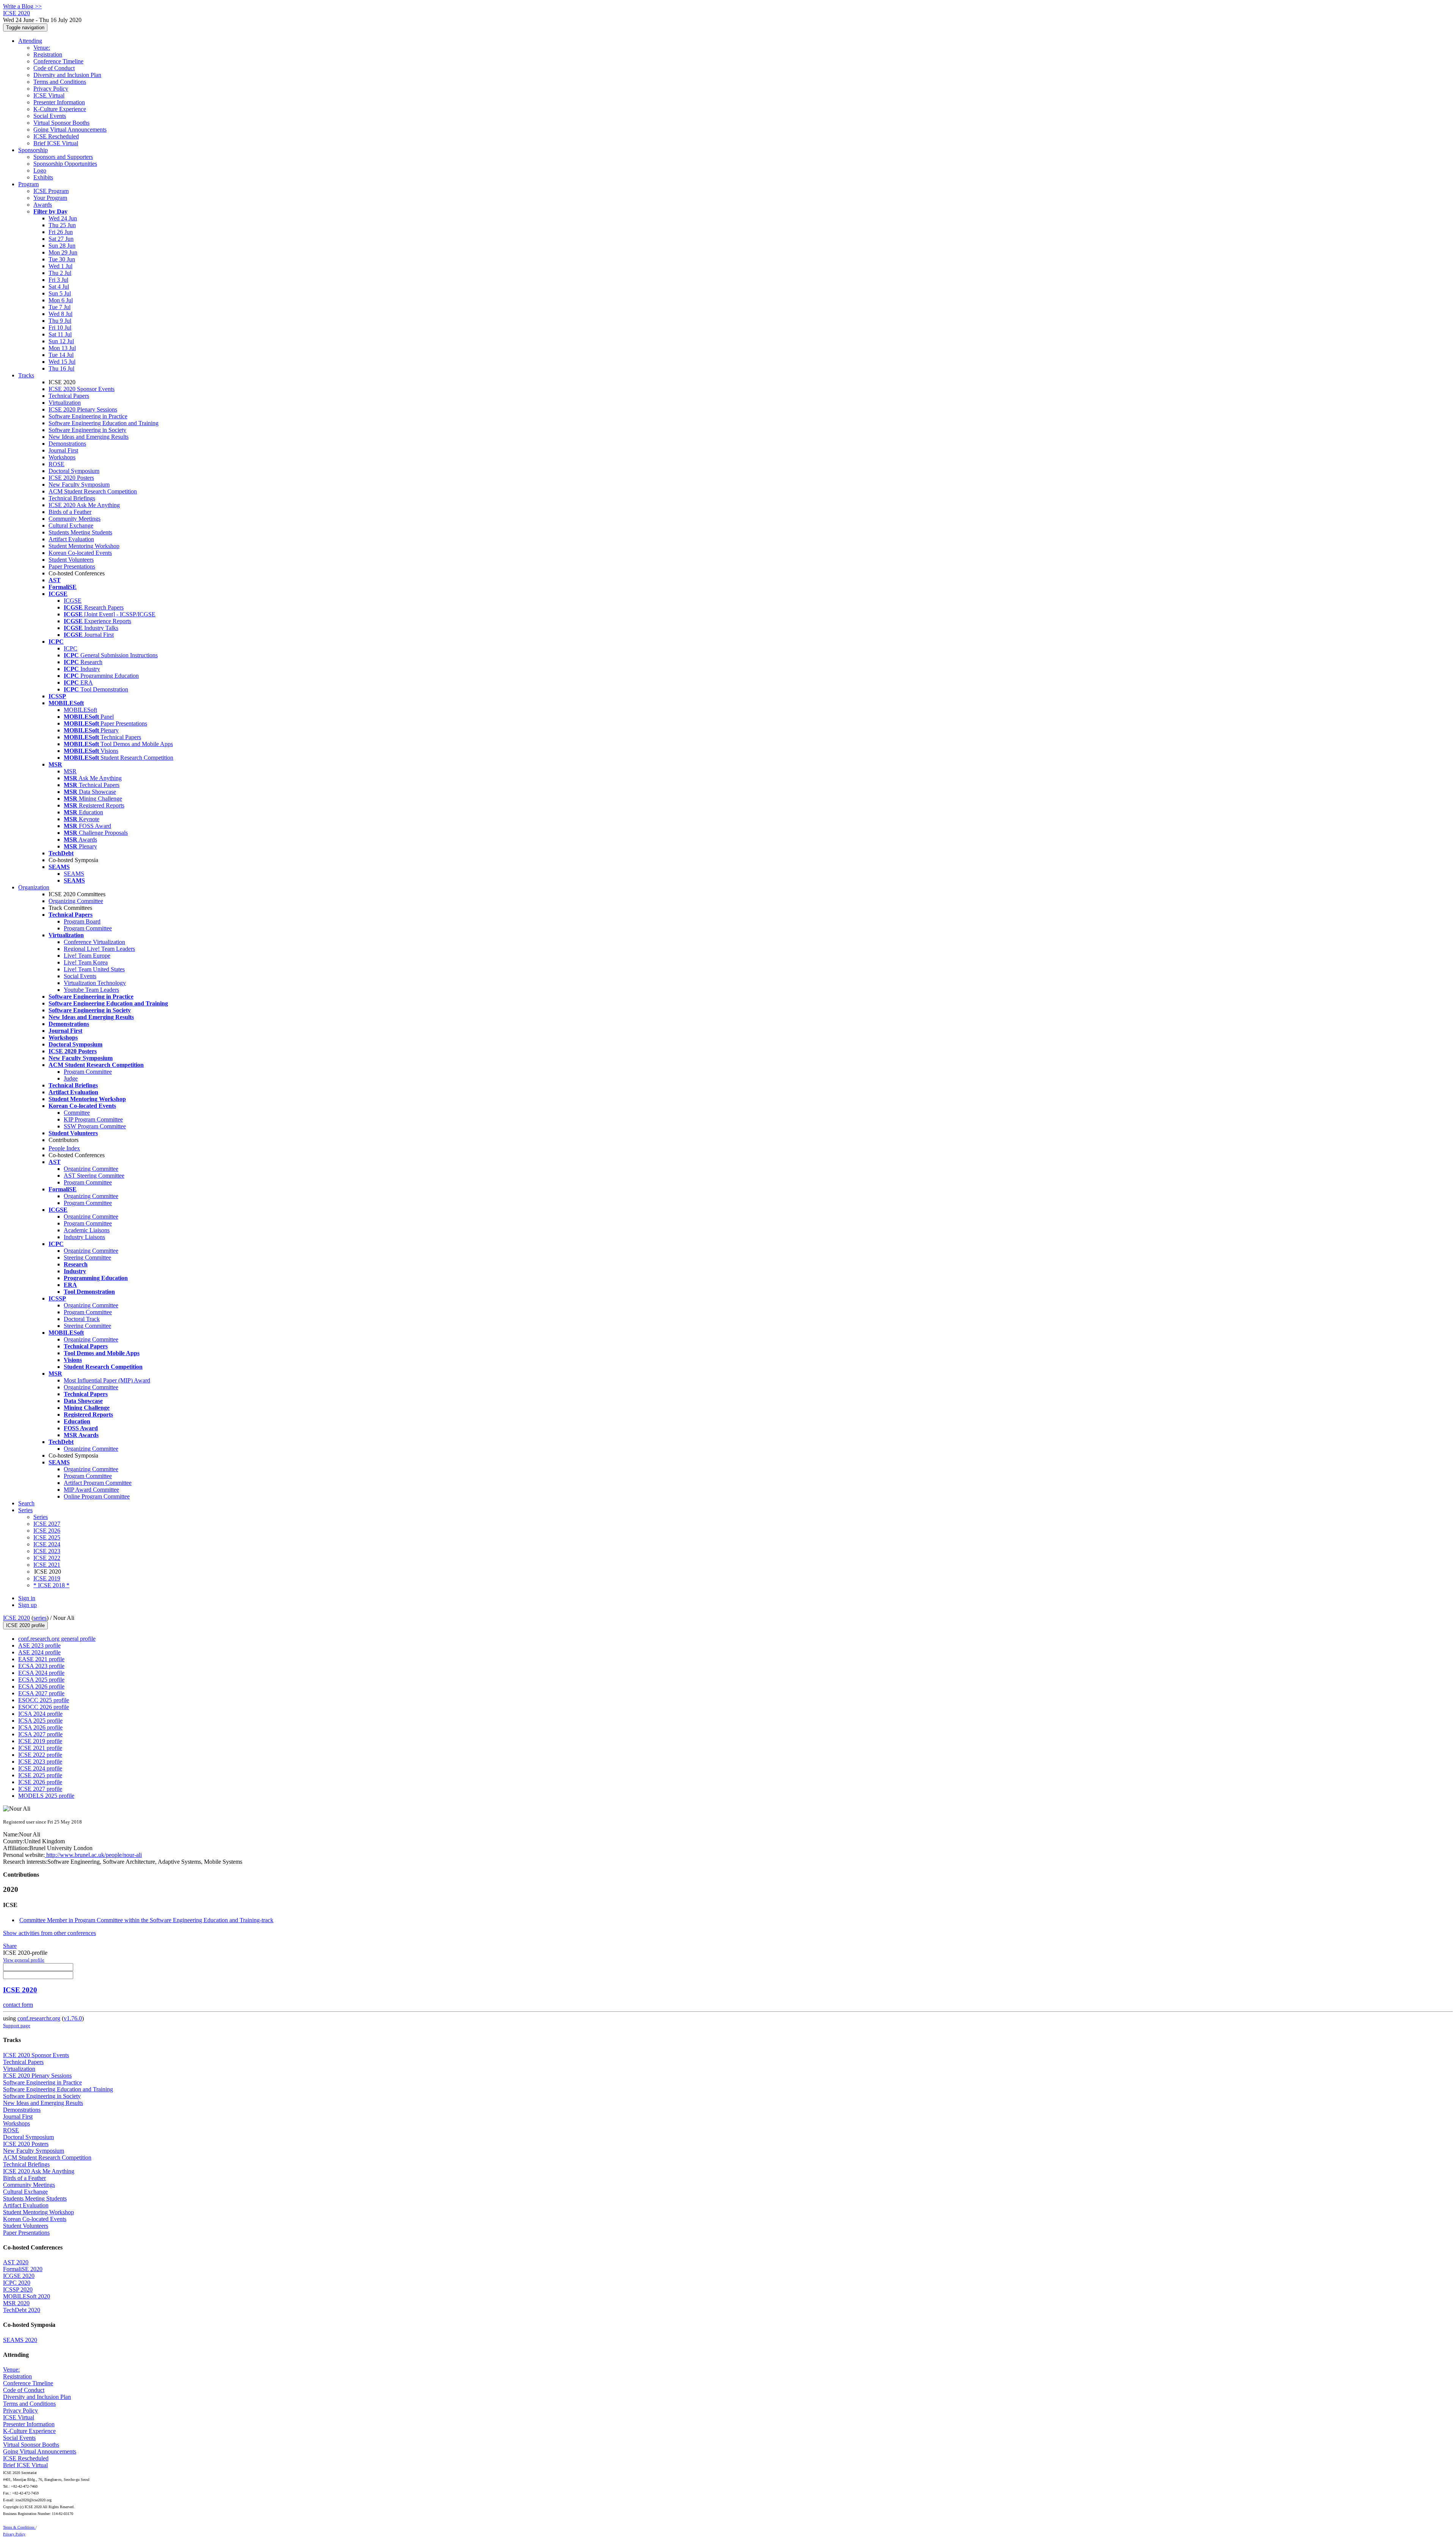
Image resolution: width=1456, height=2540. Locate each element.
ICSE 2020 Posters (71, 478)
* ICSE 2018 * (51, 1585)
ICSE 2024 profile (40, 1768)
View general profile (24, 1960)
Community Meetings (75, 519)
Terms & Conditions (19, 2527)
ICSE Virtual (49, 95)
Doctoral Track (82, 1319)
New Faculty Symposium (79, 485)
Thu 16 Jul (61, 368)
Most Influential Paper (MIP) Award (107, 1380)
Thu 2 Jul (60, 273)
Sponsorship (33, 150)
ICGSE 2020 (19, 2276)
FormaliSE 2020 (23, 2269)
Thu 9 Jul (60, 321)
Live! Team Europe (87, 956)
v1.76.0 (73, 2018)
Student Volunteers (71, 560)
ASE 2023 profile (39, 1645)
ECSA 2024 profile (41, 1673)
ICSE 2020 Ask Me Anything (84, 505)
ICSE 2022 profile (40, 1755)
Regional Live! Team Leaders (99, 949)
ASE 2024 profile (39, 1652)
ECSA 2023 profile (41, 1666)
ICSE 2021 (47, 1565)
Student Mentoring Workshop (84, 546)
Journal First (63, 450)
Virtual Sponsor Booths (61, 123)
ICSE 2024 (47, 1544)
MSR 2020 (16, 2303)
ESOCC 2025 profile (44, 1700)
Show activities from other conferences (49, 1933)
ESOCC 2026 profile (44, 1707)
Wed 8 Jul (60, 314)
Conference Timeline (58, 61)
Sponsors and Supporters (63, 157)
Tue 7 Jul (60, 307)
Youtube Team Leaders (91, 990)
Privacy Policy (51, 89)
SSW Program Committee (95, 1126)
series (40, 1618)
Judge (71, 1078)
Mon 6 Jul (61, 300)
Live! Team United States (94, 969)
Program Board (82, 921)
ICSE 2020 (16, 1618)
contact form (18, 2005)
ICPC (71, 648)
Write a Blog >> (22, 6)
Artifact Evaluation (71, 539)
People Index (64, 1148)
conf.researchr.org (39, 2018)
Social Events (50, 116)
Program (28, 184)
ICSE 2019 (47, 1578)
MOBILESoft (80, 710)
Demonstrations (67, 444)
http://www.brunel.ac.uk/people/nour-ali (93, 1855)
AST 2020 (16, 2262)
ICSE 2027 (47, 1524)
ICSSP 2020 (18, 2289)
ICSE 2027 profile (40, 1789)
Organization (34, 887)
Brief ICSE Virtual (56, 143)
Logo (40, 170)
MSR (70, 771)
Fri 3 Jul (58, 280)
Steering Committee (87, 1257)
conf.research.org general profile (57, 1639)
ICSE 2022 (47, 1558)
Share (10, 1946)
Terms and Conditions (60, 82)
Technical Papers (69, 396)
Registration (48, 54)
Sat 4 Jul (59, 287)
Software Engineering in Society (87, 430)
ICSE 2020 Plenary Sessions (83, 409)
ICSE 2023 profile (40, 1762)
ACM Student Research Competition (93, 491)
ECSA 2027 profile (41, 1693)
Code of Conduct (54, 68)
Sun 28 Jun (62, 246)
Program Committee (88, 928)
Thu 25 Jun (62, 225)
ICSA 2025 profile (40, 1721)
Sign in (27, 1598)
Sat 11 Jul (60, 334)
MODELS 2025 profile (46, 1796)
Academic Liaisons (87, 1230)
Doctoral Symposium (74, 471)
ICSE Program (51, 191)
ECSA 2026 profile (41, 1686)
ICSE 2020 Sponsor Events (82, 389)
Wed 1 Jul (60, 266)
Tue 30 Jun (62, 259)
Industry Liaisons (84, 1237)
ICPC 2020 (17, 2283)
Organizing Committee (76, 901)
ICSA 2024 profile (40, 1714)
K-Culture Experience (60, 109)
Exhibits (43, 177)
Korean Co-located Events (80, 553)
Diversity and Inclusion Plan (67, 75)
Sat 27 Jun (61, 239)
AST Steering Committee (94, 1176)
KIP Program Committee (93, 1119)
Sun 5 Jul (60, 293)
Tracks (26, 375)
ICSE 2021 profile (40, 1748)
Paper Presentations (72, 566)
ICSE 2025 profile (40, 1775)
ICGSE (73, 601)
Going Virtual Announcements (70, 130)
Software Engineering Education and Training (104, 423)
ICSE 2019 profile (40, 1741)
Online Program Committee (97, 1496)
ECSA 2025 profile (41, 1680)
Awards (43, 205)
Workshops (62, 457)
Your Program (50, 198)
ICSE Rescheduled (56, 136)
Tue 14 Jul (61, 355)
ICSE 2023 (47, 1551)
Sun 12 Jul (61, 341)
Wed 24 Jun (63, 218)
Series (41, 1517)
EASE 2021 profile (41, 1659)
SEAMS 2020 (20, 2340)
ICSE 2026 (47, 1531)
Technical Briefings (72, 498)
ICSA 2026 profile (40, 1727)
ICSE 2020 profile (25, 1625)
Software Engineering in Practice (88, 416)
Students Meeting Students (80, 532)
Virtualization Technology (95, 983)
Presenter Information (59, 102)
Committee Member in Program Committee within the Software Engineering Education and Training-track (146, 1920)
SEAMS (74, 874)
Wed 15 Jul (62, 362)
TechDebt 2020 (22, 2310)
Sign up (27, 1605)
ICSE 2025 (47, 1537)
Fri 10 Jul (60, 328)
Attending (30, 41)
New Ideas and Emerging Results (89, 437)
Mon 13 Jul (62, 348)
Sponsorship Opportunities (65, 164)
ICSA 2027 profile (40, 1734)
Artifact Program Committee (98, 1483)
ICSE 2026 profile (40, 1782)
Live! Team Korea (86, 962)
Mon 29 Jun (63, 252)
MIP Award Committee (91, 1490)
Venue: (42, 48)
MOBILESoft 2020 (27, 2296)
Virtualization (65, 403)
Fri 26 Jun (61, 232)
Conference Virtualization (94, 942)
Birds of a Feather (70, 512)
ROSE (56, 464)
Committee (77, 1113)
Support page (17, 2026)
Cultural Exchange (71, 525)
